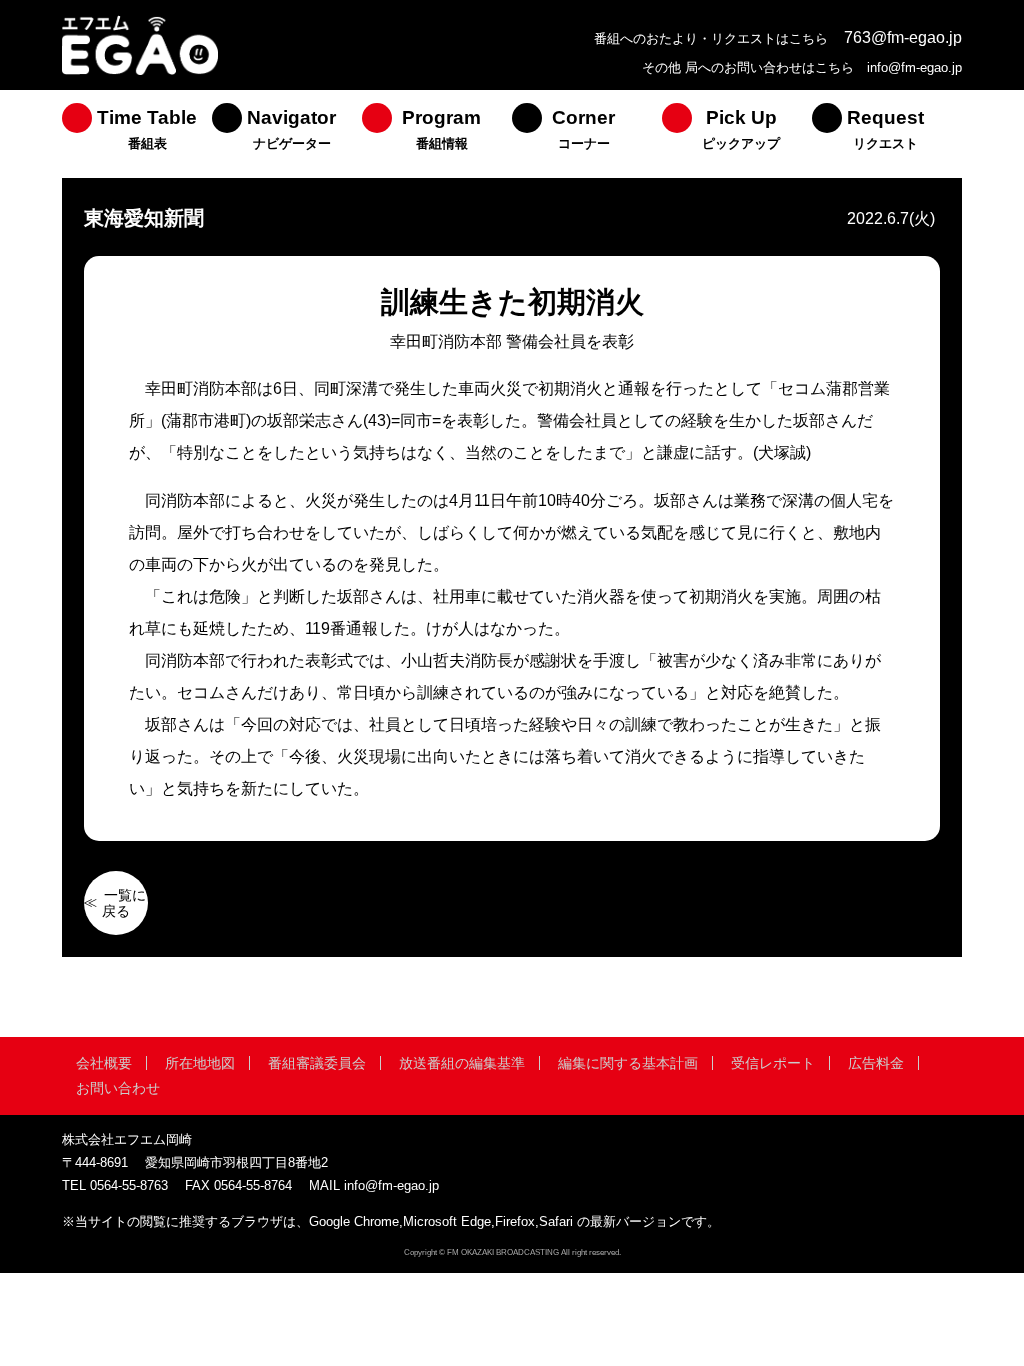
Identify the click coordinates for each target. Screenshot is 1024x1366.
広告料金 (876, 1063)
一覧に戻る (124, 903)
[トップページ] (140, 72)
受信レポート (773, 1063)
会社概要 (104, 1063)
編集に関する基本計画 (628, 1063)
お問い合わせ (118, 1088)
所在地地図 (200, 1063)
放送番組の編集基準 (462, 1063)
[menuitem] (137, 134)
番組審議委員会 (317, 1063)
